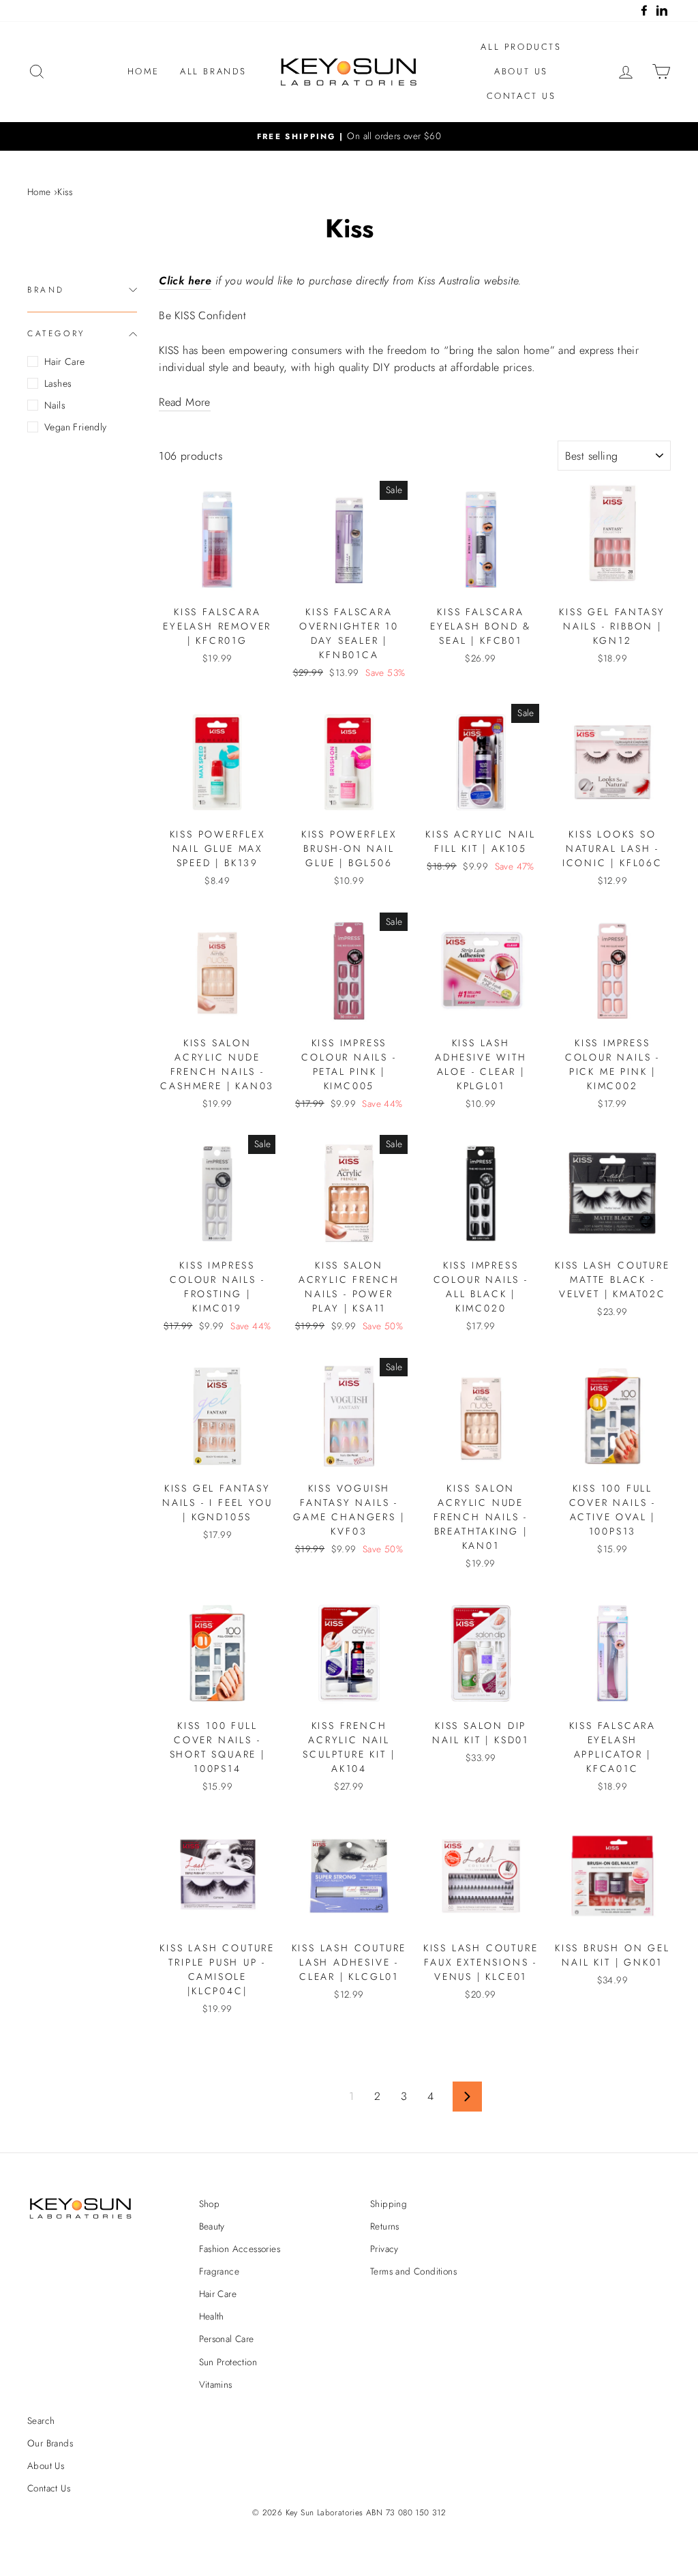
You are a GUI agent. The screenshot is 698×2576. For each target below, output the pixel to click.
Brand (46, 290)
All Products (521, 47)
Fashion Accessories (240, 2249)
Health (212, 2316)
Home (143, 71)
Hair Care (65, 361)
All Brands (213, 71)
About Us (521, 71)
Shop (210, 2204)
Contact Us (521, 96)
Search (41, 2420)
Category (56, 334)
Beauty (212, 2226)
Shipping (389, 2204)
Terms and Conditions (413, 2271)
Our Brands (50, 2443)
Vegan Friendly (76, 427)
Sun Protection (228, 2362)
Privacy (384, 2249)
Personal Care (227, 2339)
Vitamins (216, 2384)
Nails (55, 405)
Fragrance (219, 2271)
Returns (385, 2226)
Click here (185, 281)
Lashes (58, 383)
